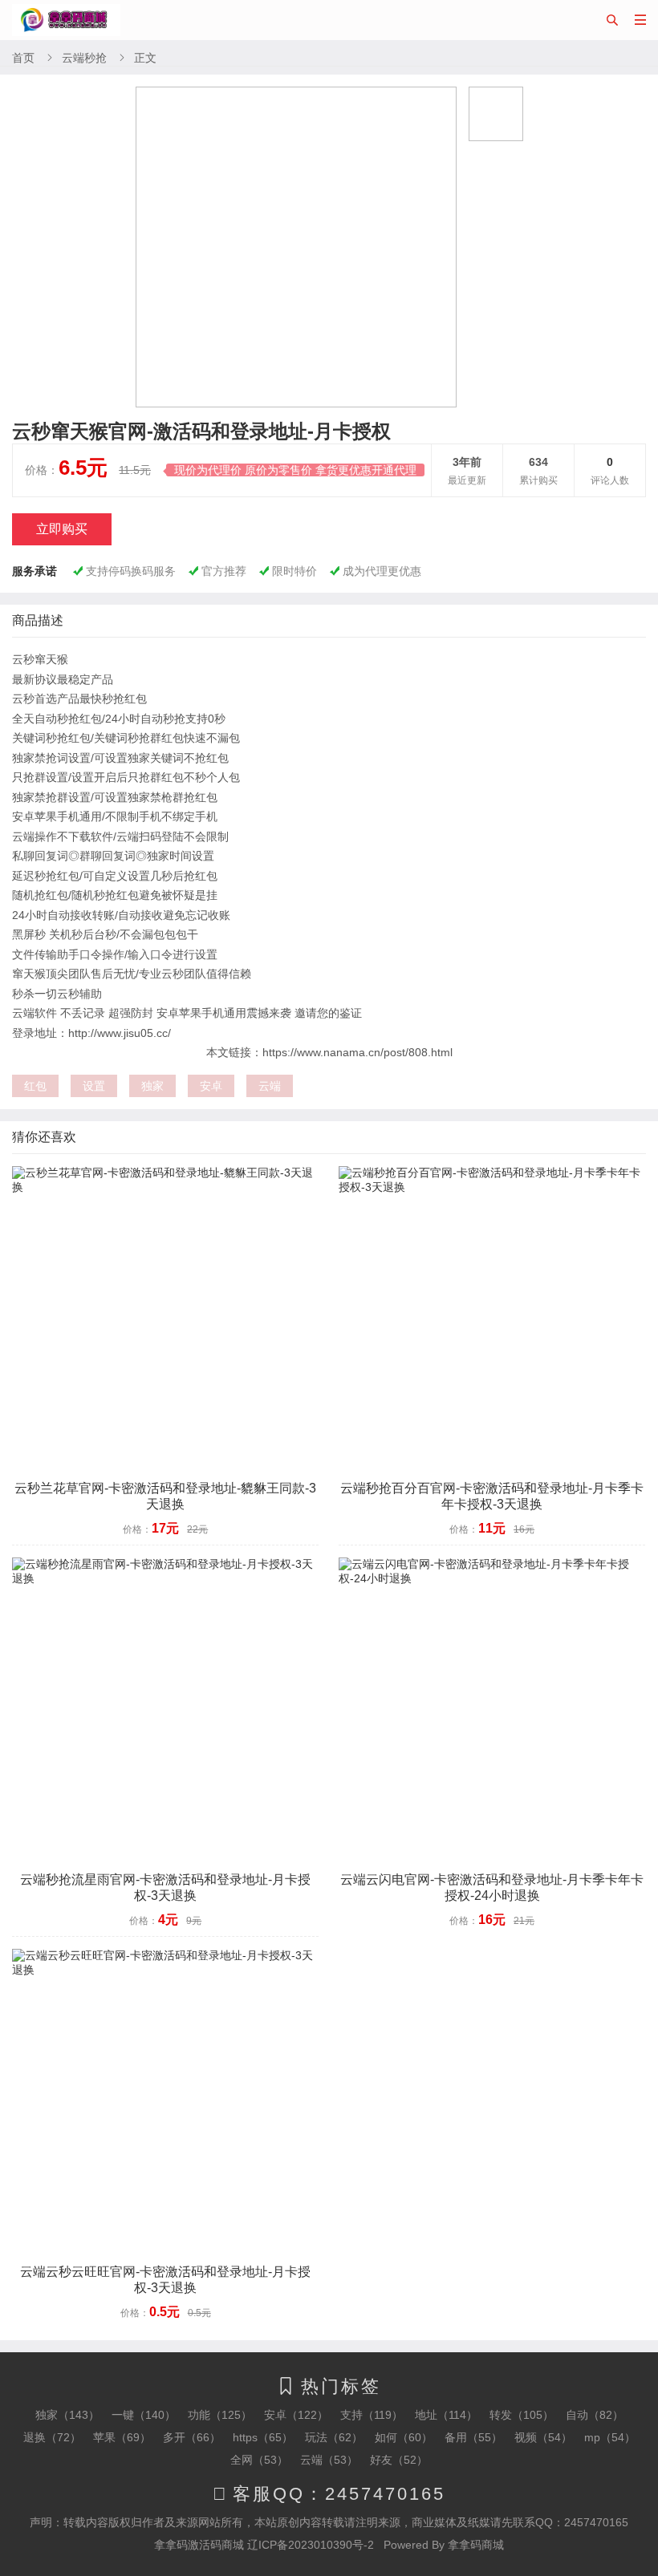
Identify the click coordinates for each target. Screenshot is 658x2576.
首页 (23, 58)
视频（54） (543, 2437)
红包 (35, 1086)
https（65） (263, 2437)
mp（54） (610, 2437)
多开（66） (192, 2437)
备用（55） (473, 2437)
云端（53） (329, 2460)
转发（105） (522, 2415)
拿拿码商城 (476, 2545)
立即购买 (62, 529)
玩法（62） (334, 2437)
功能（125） (220, 2415)
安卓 (211, 1086)
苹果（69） (122, 2437)
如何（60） (404, 2437)
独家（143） (67, 2415)
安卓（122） (296, 2415)
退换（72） (52, 2437)
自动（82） (595, 2415)
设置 (94, 1086)
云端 (270, 1086)
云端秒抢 (84, 58)
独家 (152, 1086)
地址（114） (446, 2415)
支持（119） (372, 2415)
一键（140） (144, 2415)
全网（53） (259, 2460)
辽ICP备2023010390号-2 (311, 2545)
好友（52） (399, 2460)
